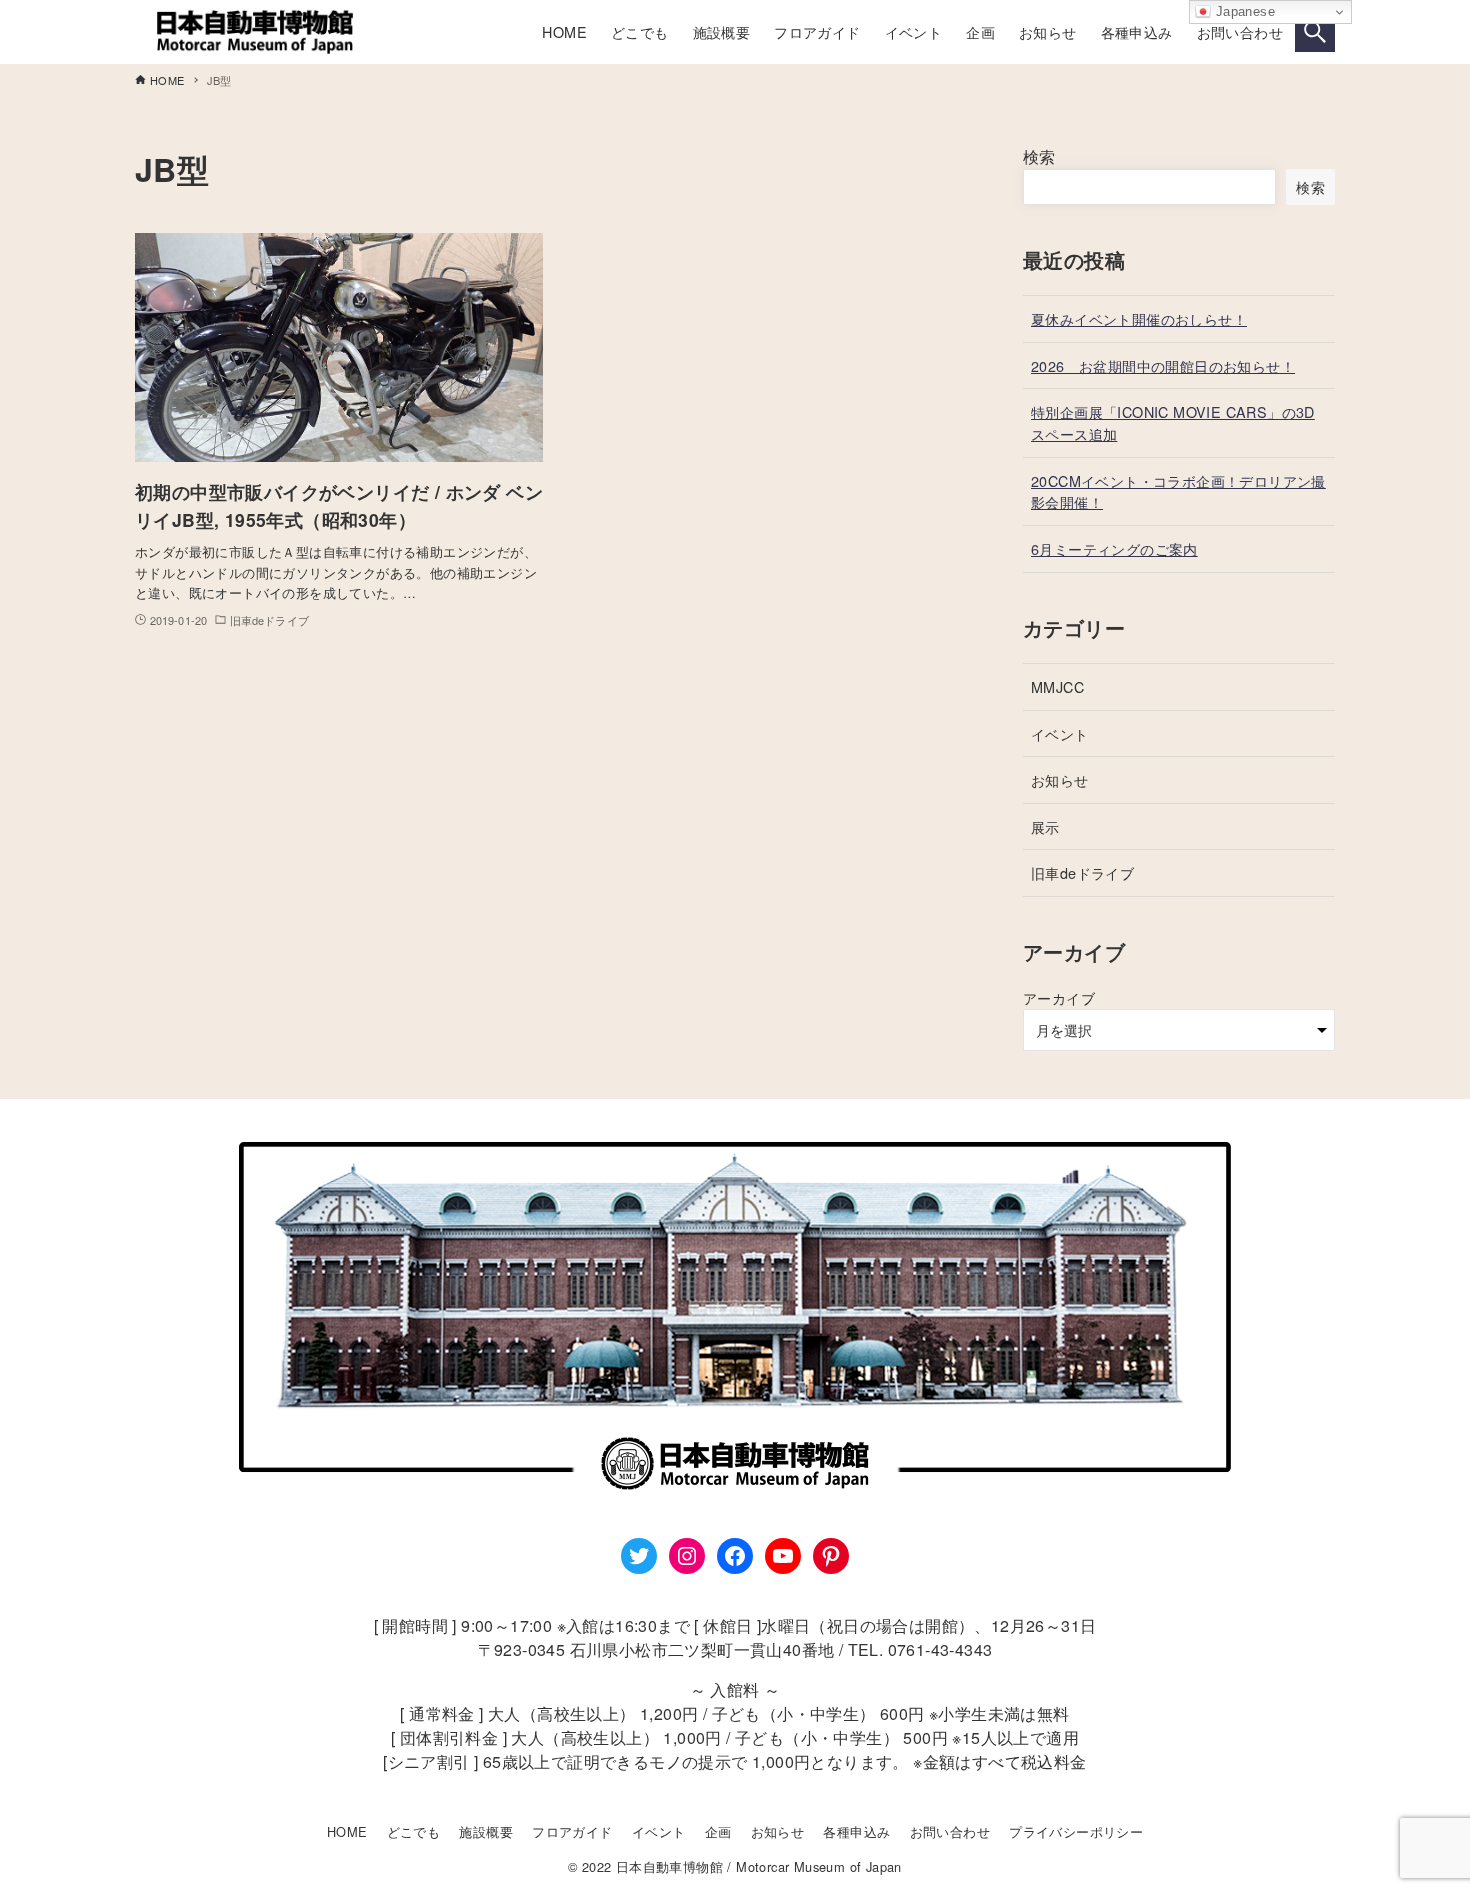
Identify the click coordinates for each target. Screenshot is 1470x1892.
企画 (718, 1831)
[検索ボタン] (1315, 32)
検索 (1039, 156)
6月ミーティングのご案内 (1114, 548)
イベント (1060, 733)
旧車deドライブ (1082, 872)
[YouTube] (783, 1556)
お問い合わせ (950, 1831)
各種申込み (856, 1831)
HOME (347, 1831)
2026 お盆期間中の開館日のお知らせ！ (1163, 365)
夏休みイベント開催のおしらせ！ (1139, 318)
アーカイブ (1059, 997)
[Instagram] (687, 1556)
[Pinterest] (831, 1556)
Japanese (1243, 11)
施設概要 (486, 1831)
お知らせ (1060, 779)
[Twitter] (639, 1556)
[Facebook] (735, 1556)
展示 (1045, 826)
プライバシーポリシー (1076, 1831)
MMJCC (1057, 686)
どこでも (414, 1831)
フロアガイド (572, 1831)
